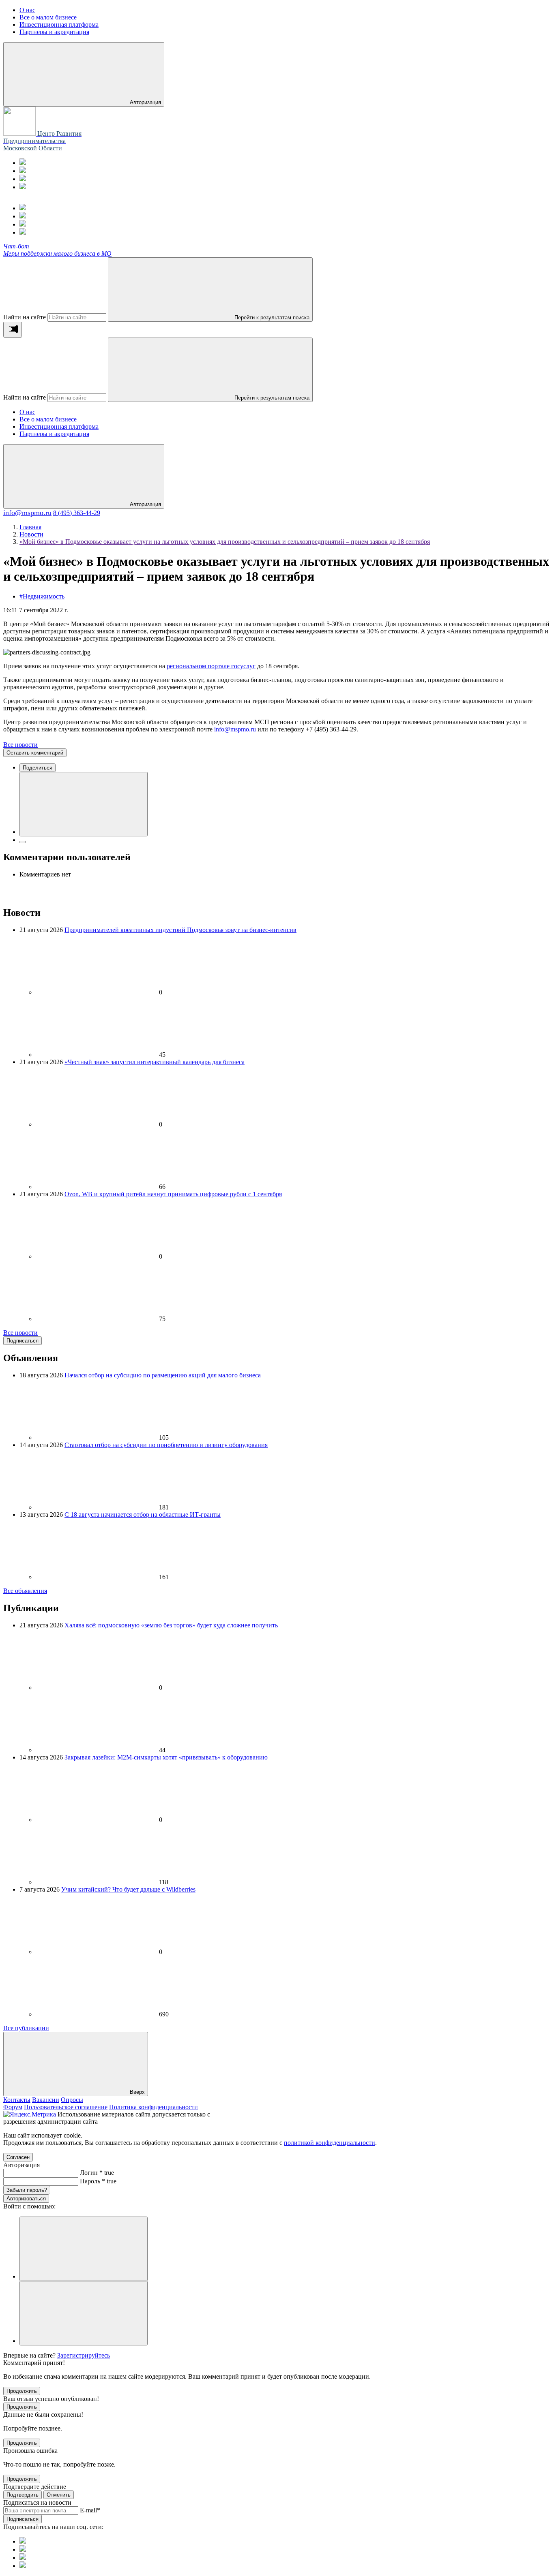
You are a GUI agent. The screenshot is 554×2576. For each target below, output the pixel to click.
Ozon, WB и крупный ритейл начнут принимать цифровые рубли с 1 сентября (173, 1194)
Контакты (17, 2100)
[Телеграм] (23, 163)
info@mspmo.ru (27, 513)
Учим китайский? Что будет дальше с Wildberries (128, 1889)
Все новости (20, 745)
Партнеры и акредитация (54, 434)
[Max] (23, 171)
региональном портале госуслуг (211, 666)
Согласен (18, 2157)
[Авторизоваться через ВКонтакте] (84, 2313)
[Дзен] (23, 187)
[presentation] (13, 330)
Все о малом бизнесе (48, 419)
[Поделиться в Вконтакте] (84, 804)
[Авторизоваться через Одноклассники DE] (84, 2249)
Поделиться (38, 768)
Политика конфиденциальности (154, 2107)
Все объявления (25, 1591)
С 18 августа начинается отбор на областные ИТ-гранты (143, 1515)
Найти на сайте (25, 317)
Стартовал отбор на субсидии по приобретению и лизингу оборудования (166, 1445)
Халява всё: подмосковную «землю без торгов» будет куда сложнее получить (171, 1625)
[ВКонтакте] (23, 179)
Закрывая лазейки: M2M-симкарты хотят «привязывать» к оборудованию (166, 1757)
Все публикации (26, 2028)
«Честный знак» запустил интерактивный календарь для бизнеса (155, 1062)
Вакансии (46, 2100)
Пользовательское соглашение (66, 2107)
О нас (27, 412)
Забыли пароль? (27, 2190)
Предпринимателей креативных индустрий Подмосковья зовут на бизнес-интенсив (180, 930)
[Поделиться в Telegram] (23, 842)
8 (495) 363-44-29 (77, 513)
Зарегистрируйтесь (84, 2355)
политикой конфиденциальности (330, 2143)
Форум (13, 2107)
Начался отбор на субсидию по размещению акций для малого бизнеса (163, 1375)
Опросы (72, 2100)
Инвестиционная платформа (59, 426)
